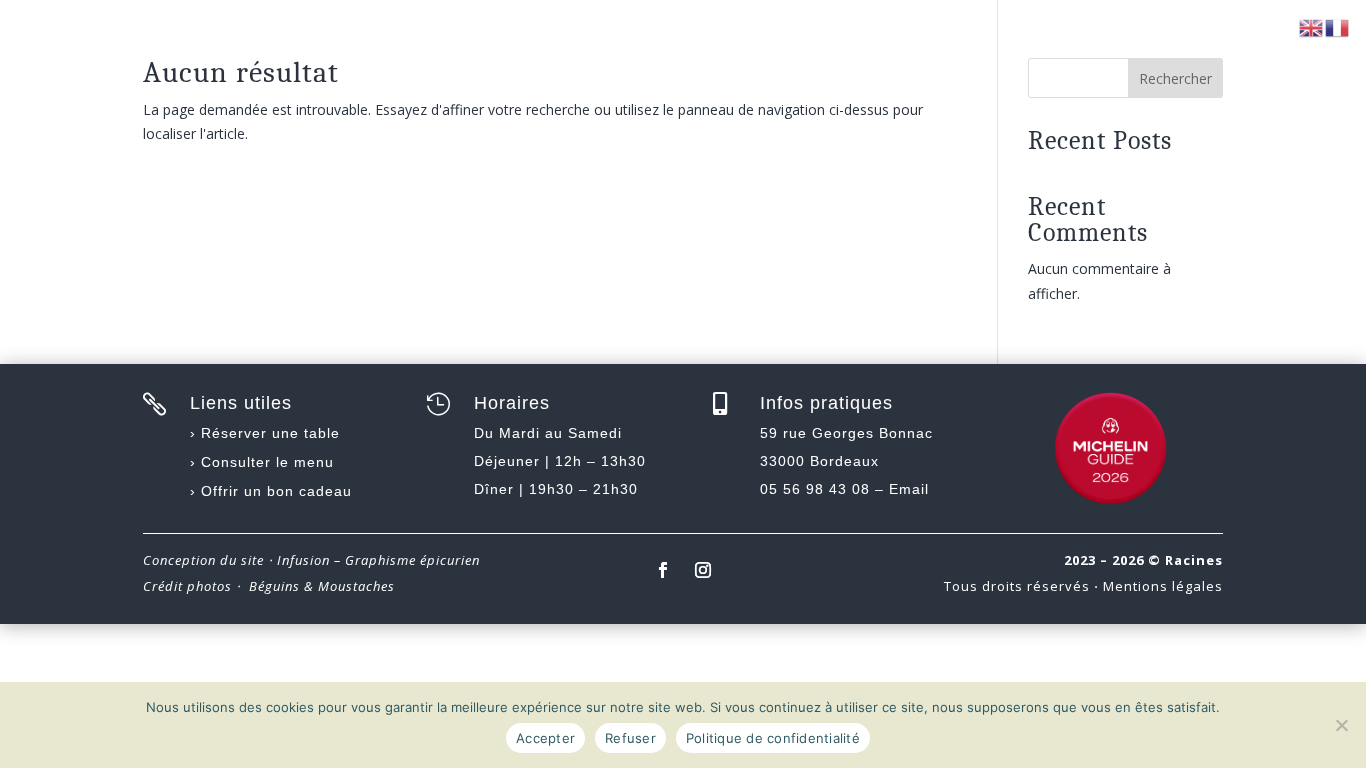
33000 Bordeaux (819, 461)
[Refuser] (1341, 725)
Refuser (630, 738)
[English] (1312, 26)
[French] (1338, 26)
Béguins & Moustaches (322, 586)
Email (909, 489)
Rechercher (1175, 78)
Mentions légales (1163, 586)
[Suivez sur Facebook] (663, 570)
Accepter (545, 738)
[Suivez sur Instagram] (703, 570)
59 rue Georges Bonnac (846, 433)
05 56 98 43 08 (815, 489)
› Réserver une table (265, 433)
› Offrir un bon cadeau (271, 491)
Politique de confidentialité (773, 738)
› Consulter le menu (262, 462)
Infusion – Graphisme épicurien (378, 560)
